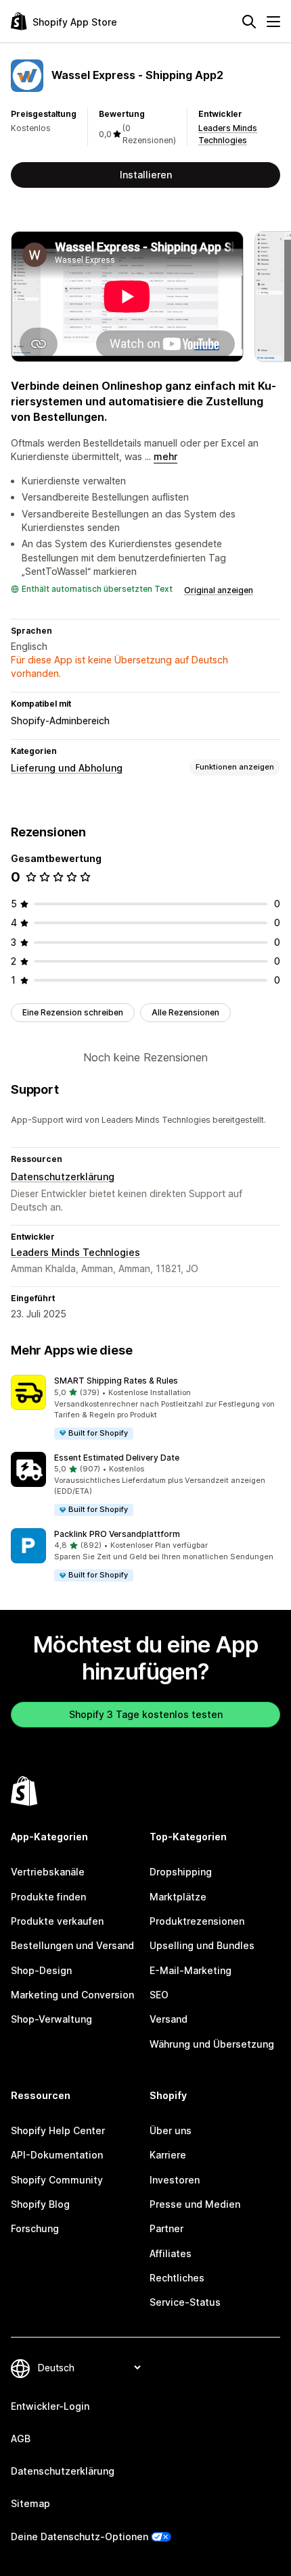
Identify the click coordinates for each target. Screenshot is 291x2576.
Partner (166, 2228)
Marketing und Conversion (72, 1995)
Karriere (168, 2155)
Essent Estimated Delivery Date (117, 1458)
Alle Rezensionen (185, 1012)
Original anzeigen (219, 590)
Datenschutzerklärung (63, 1177)
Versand (169, 2019)
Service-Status (185, 2302)
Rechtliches (177, 2278)
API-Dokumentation (57, 2155)
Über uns (171, 2130)
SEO (159, 1995)
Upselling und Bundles (202, 1945)
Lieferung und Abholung (67, 768)
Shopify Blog (40, 2204)
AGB (21, 2439)
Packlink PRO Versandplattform (117, 1534)
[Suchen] (249, 22)
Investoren (175, 2180)
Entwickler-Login (50, 2406)
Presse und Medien (195, 2204)
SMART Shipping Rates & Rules (116, 1381)
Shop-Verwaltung (51, 2019)
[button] (145, 1408)
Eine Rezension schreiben (73, 1012)
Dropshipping (181, 1872)
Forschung (35, 2228)
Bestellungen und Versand (72, 1945)
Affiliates (171, 2253)
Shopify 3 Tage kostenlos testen (146, 1714)
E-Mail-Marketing (191, 1970)
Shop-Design (41, 1970)
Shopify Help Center (58, 2130)
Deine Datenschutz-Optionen (80, 2536)
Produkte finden (48, 1897)
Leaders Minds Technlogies (75, 1252)
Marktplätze (178, 1897)
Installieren (146, 175)
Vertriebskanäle (48, 1872)
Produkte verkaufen (57, 1921)
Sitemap (30, 2503)
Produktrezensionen (197, 1921)
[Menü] (273, 22)
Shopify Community (57, 2180)
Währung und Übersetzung (212, 2044)
